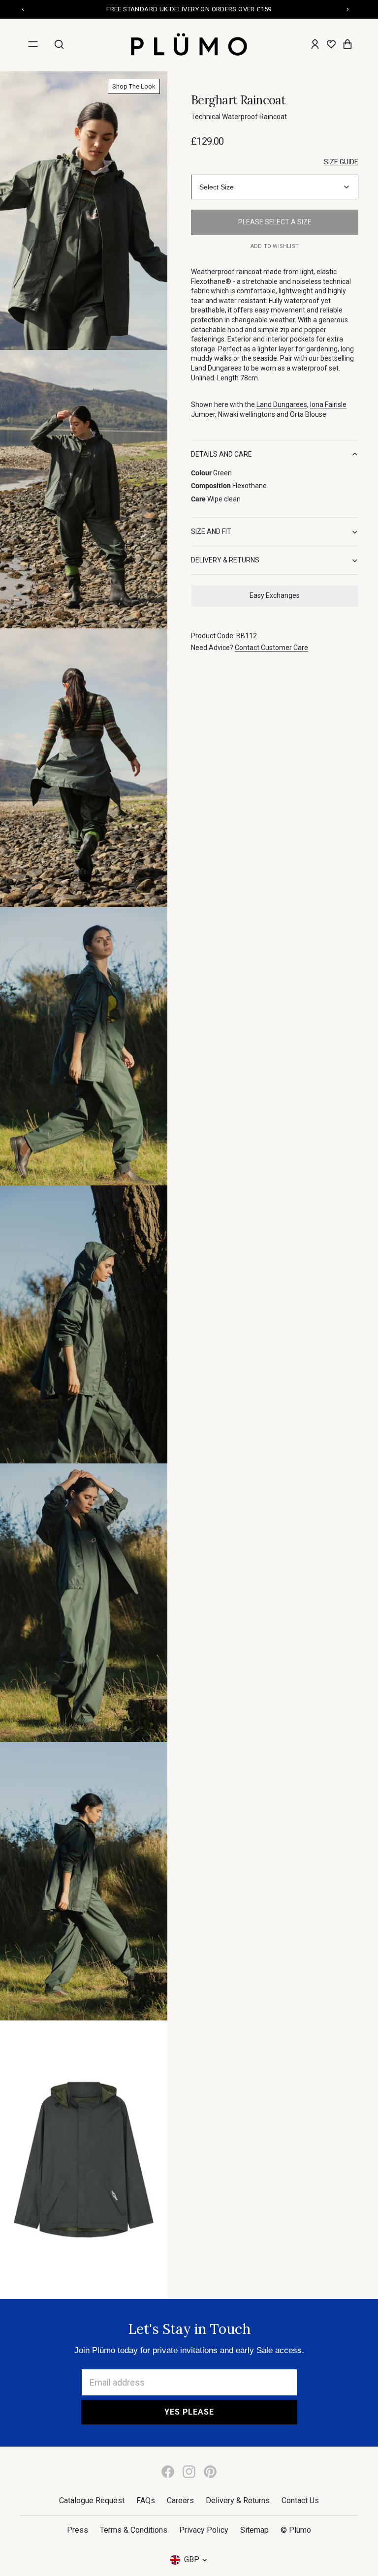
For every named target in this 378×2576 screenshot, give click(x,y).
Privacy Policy (204, 2530)
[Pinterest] (210, 2472)
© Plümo (296, 2530)
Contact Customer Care (271, 648)
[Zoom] (84, 211)
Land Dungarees (282, 404)
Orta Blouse (308, 414)
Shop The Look (134, 86)
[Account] (315, 44)
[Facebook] (168, 2472)
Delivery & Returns (238, 2500)
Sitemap (254, 2530)
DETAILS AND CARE (221, 454)
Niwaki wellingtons (247, 414)
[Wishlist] (331, 44)
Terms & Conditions (134, 2530)
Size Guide (341, 162)
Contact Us (300, 2500)
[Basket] (347, 44)
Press (78, 2530)
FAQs (146, 2500)
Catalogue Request (92, 2500)
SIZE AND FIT (211, 531)
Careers (180, 2500)
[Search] (59, 44)
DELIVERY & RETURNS (225, 560)
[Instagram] (189, 2472)
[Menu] (33, 44)
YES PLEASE (189, 2412)
